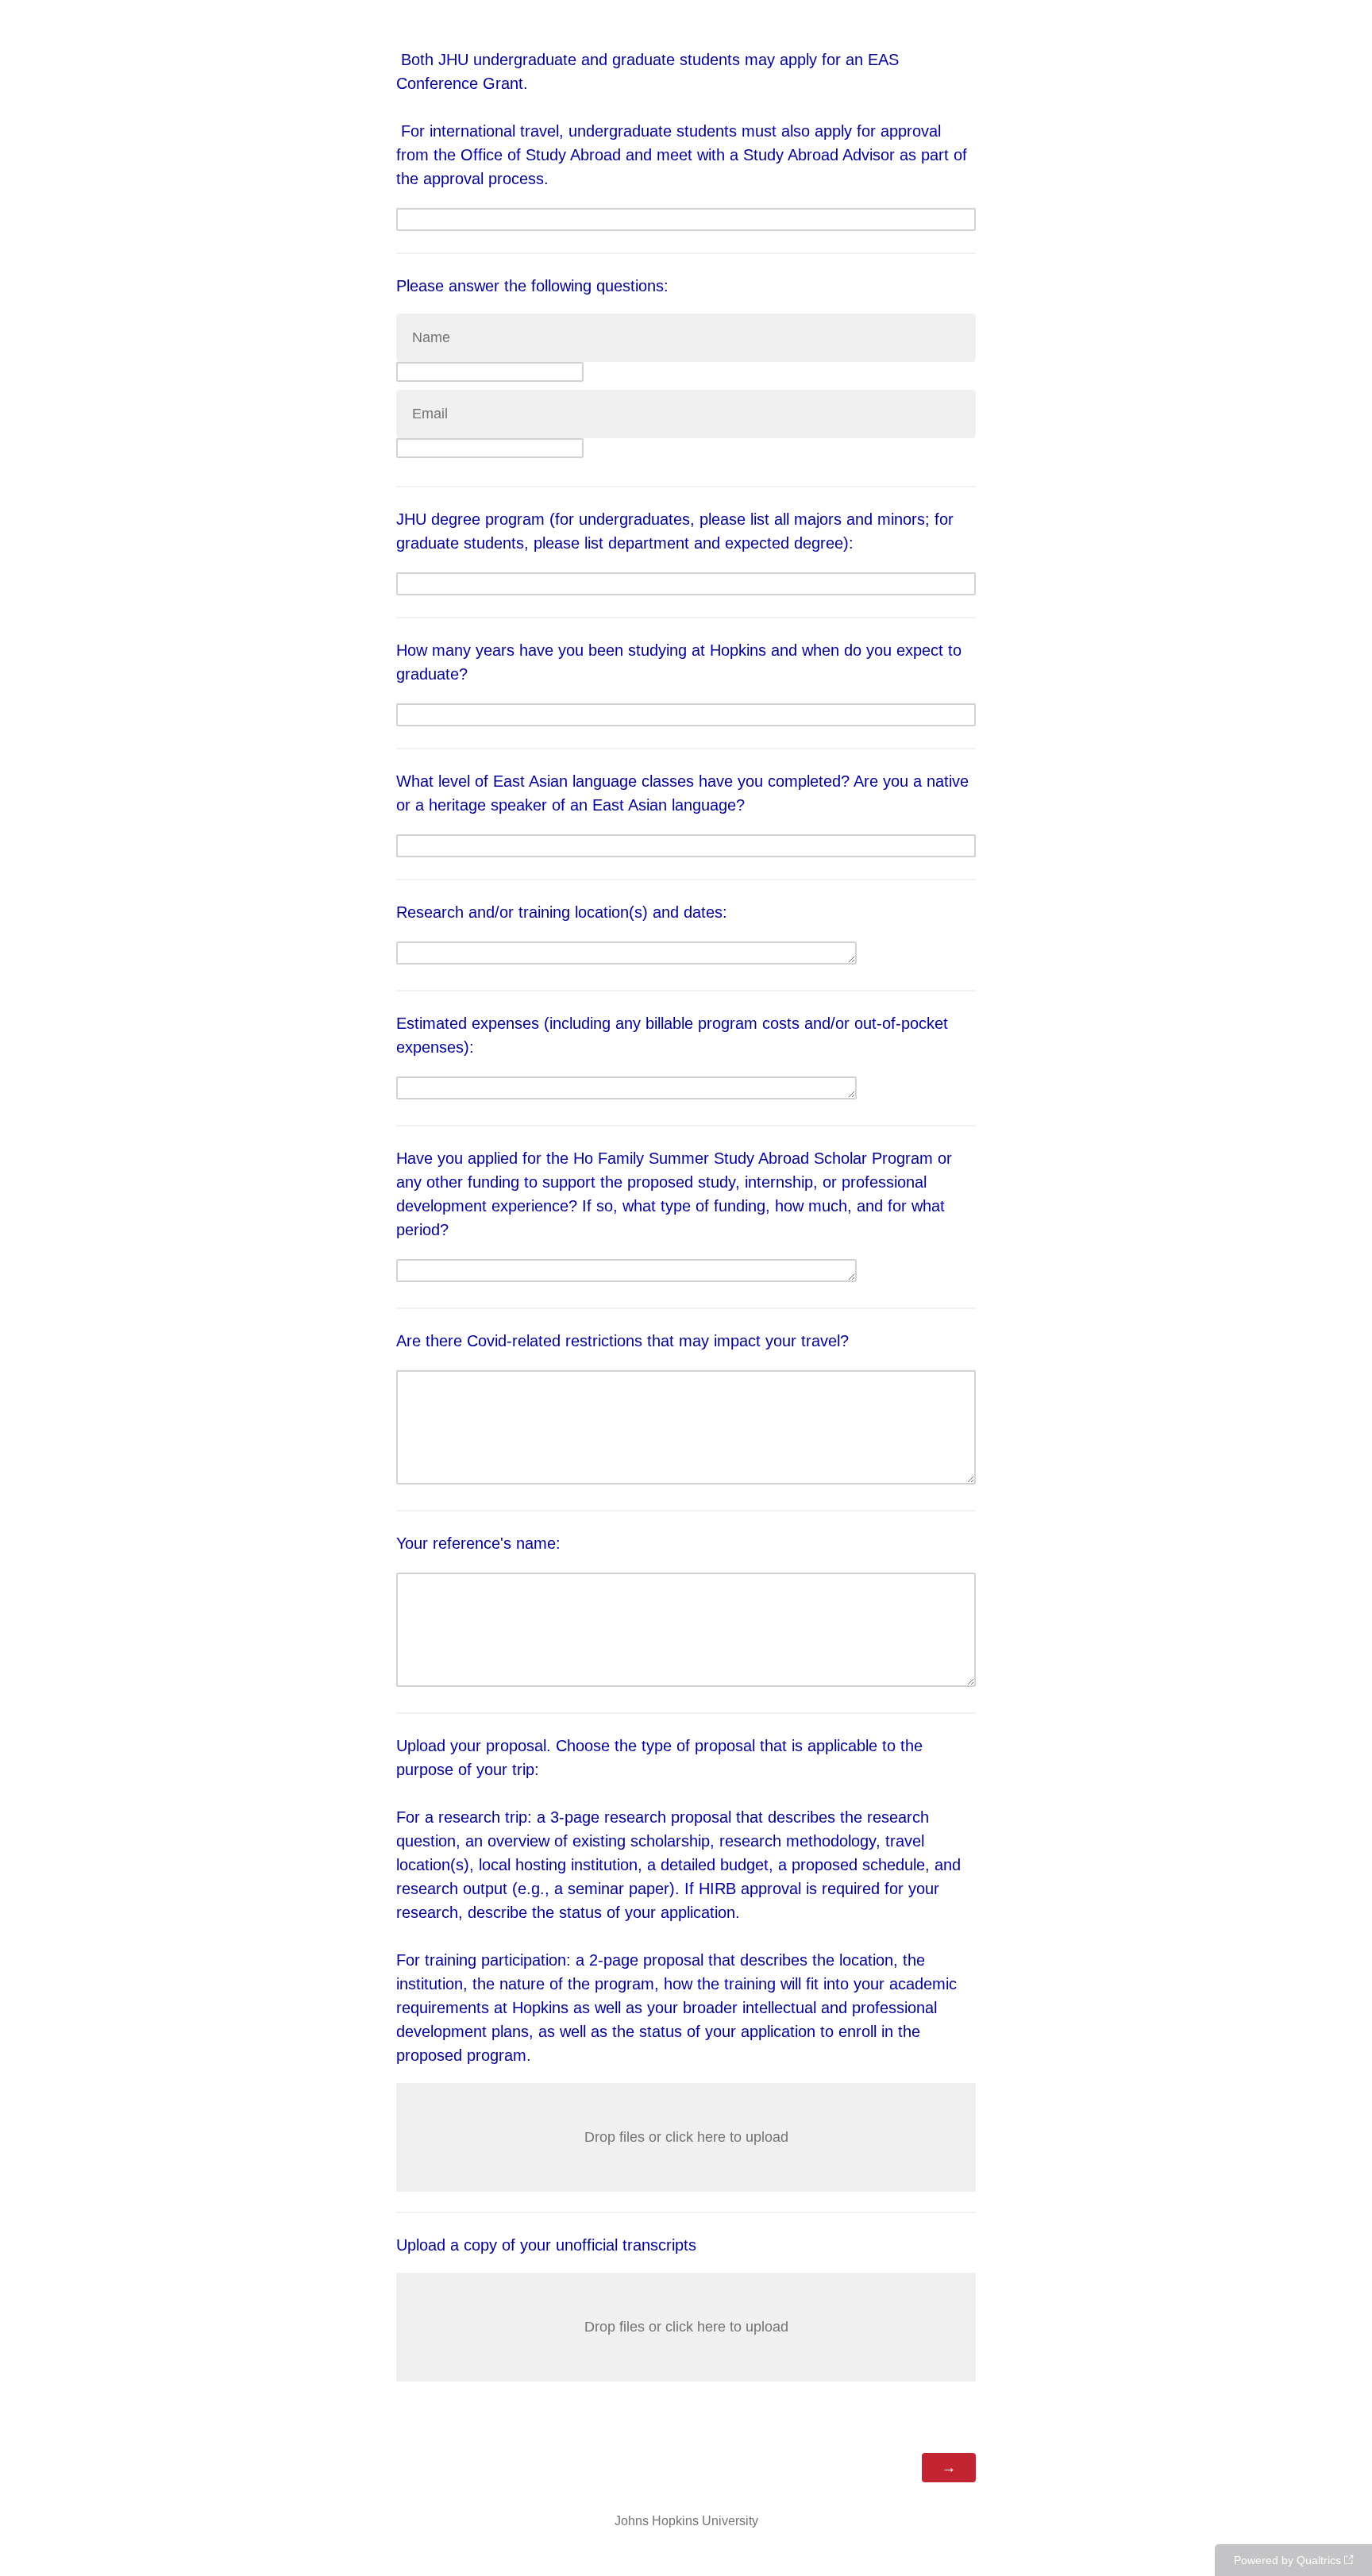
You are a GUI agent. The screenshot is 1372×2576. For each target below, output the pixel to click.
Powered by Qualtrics (1287, 2560)
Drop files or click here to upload (686, 2137)
